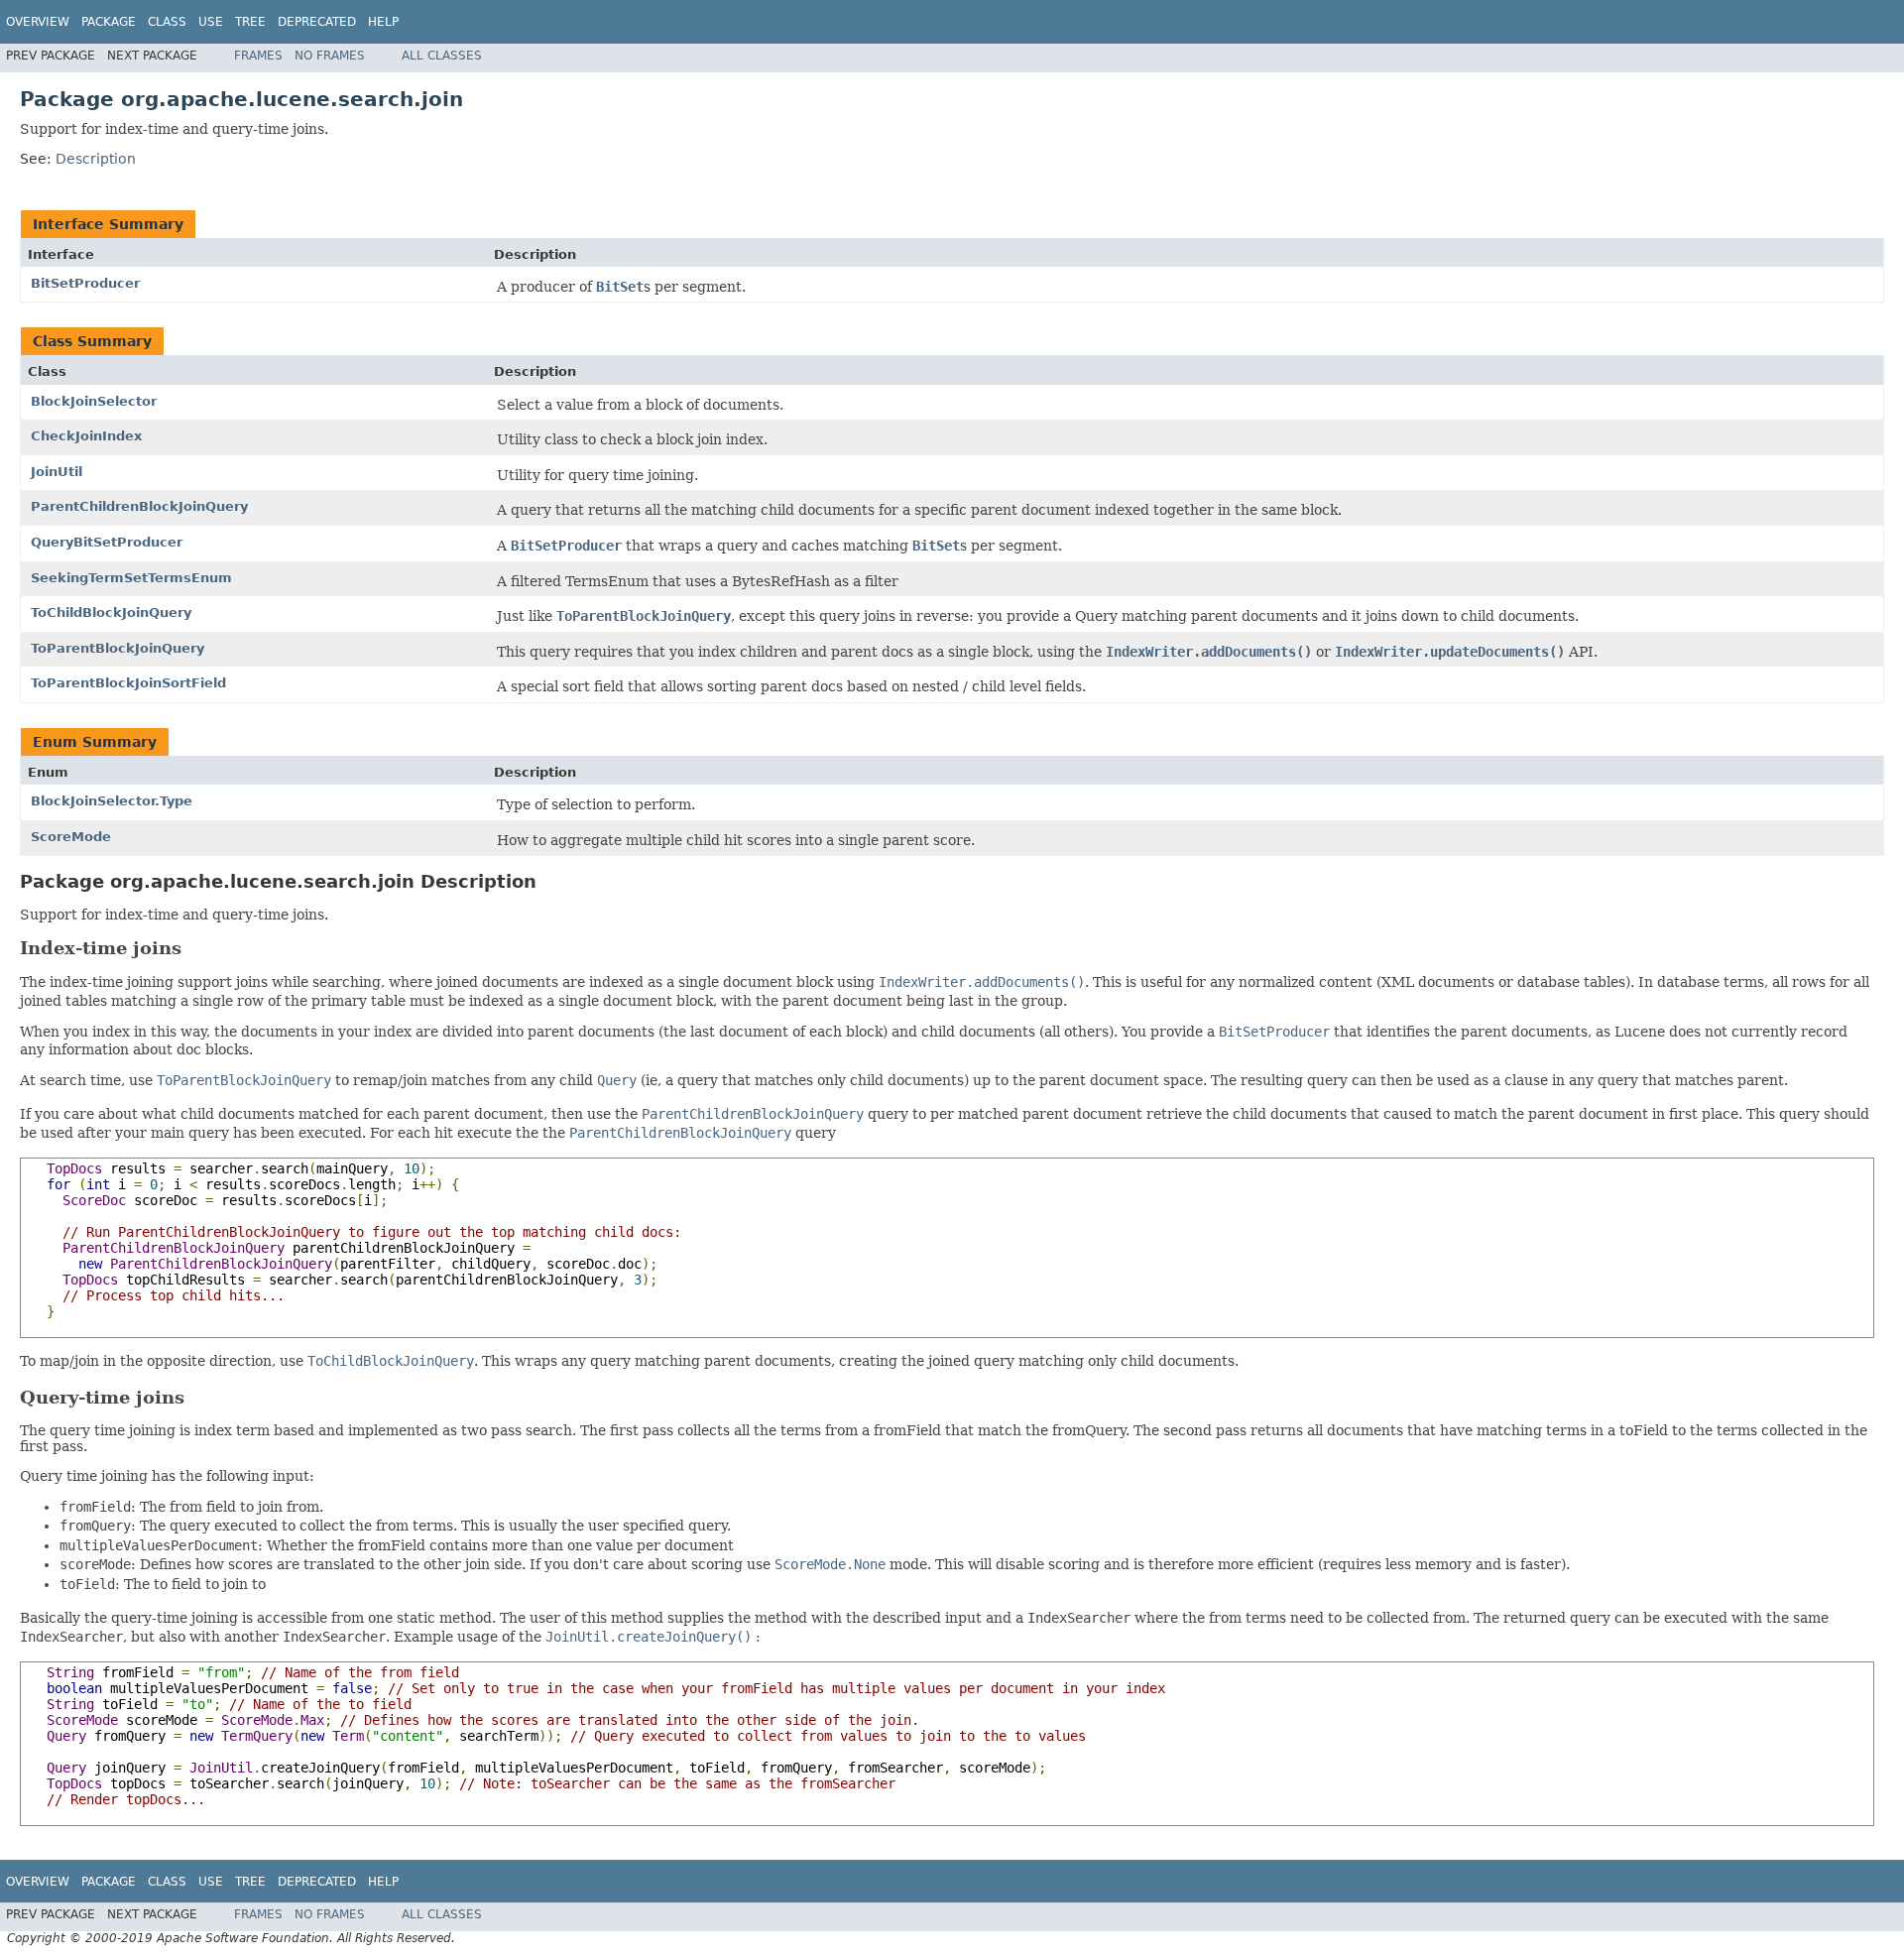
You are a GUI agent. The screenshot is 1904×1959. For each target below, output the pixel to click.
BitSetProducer (85, 283)
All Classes (442, 56)
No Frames (330, 56)
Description (96, 159)
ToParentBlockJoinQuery (118, 648)
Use (211, 22)
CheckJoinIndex (86, 436)
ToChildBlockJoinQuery (111, 612)
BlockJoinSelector (94, 401)
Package (109, 22)
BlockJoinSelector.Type (112, 801)
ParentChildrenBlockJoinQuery (139, 506)
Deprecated (317, 22)
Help (383, 22)
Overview (38, 22)
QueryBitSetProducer (107, 542)
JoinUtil (57, 472)
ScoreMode (71, 837)
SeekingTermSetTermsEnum (131, 578)
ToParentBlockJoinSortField (128, 683)
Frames (258, 56)
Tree (250, 22)
